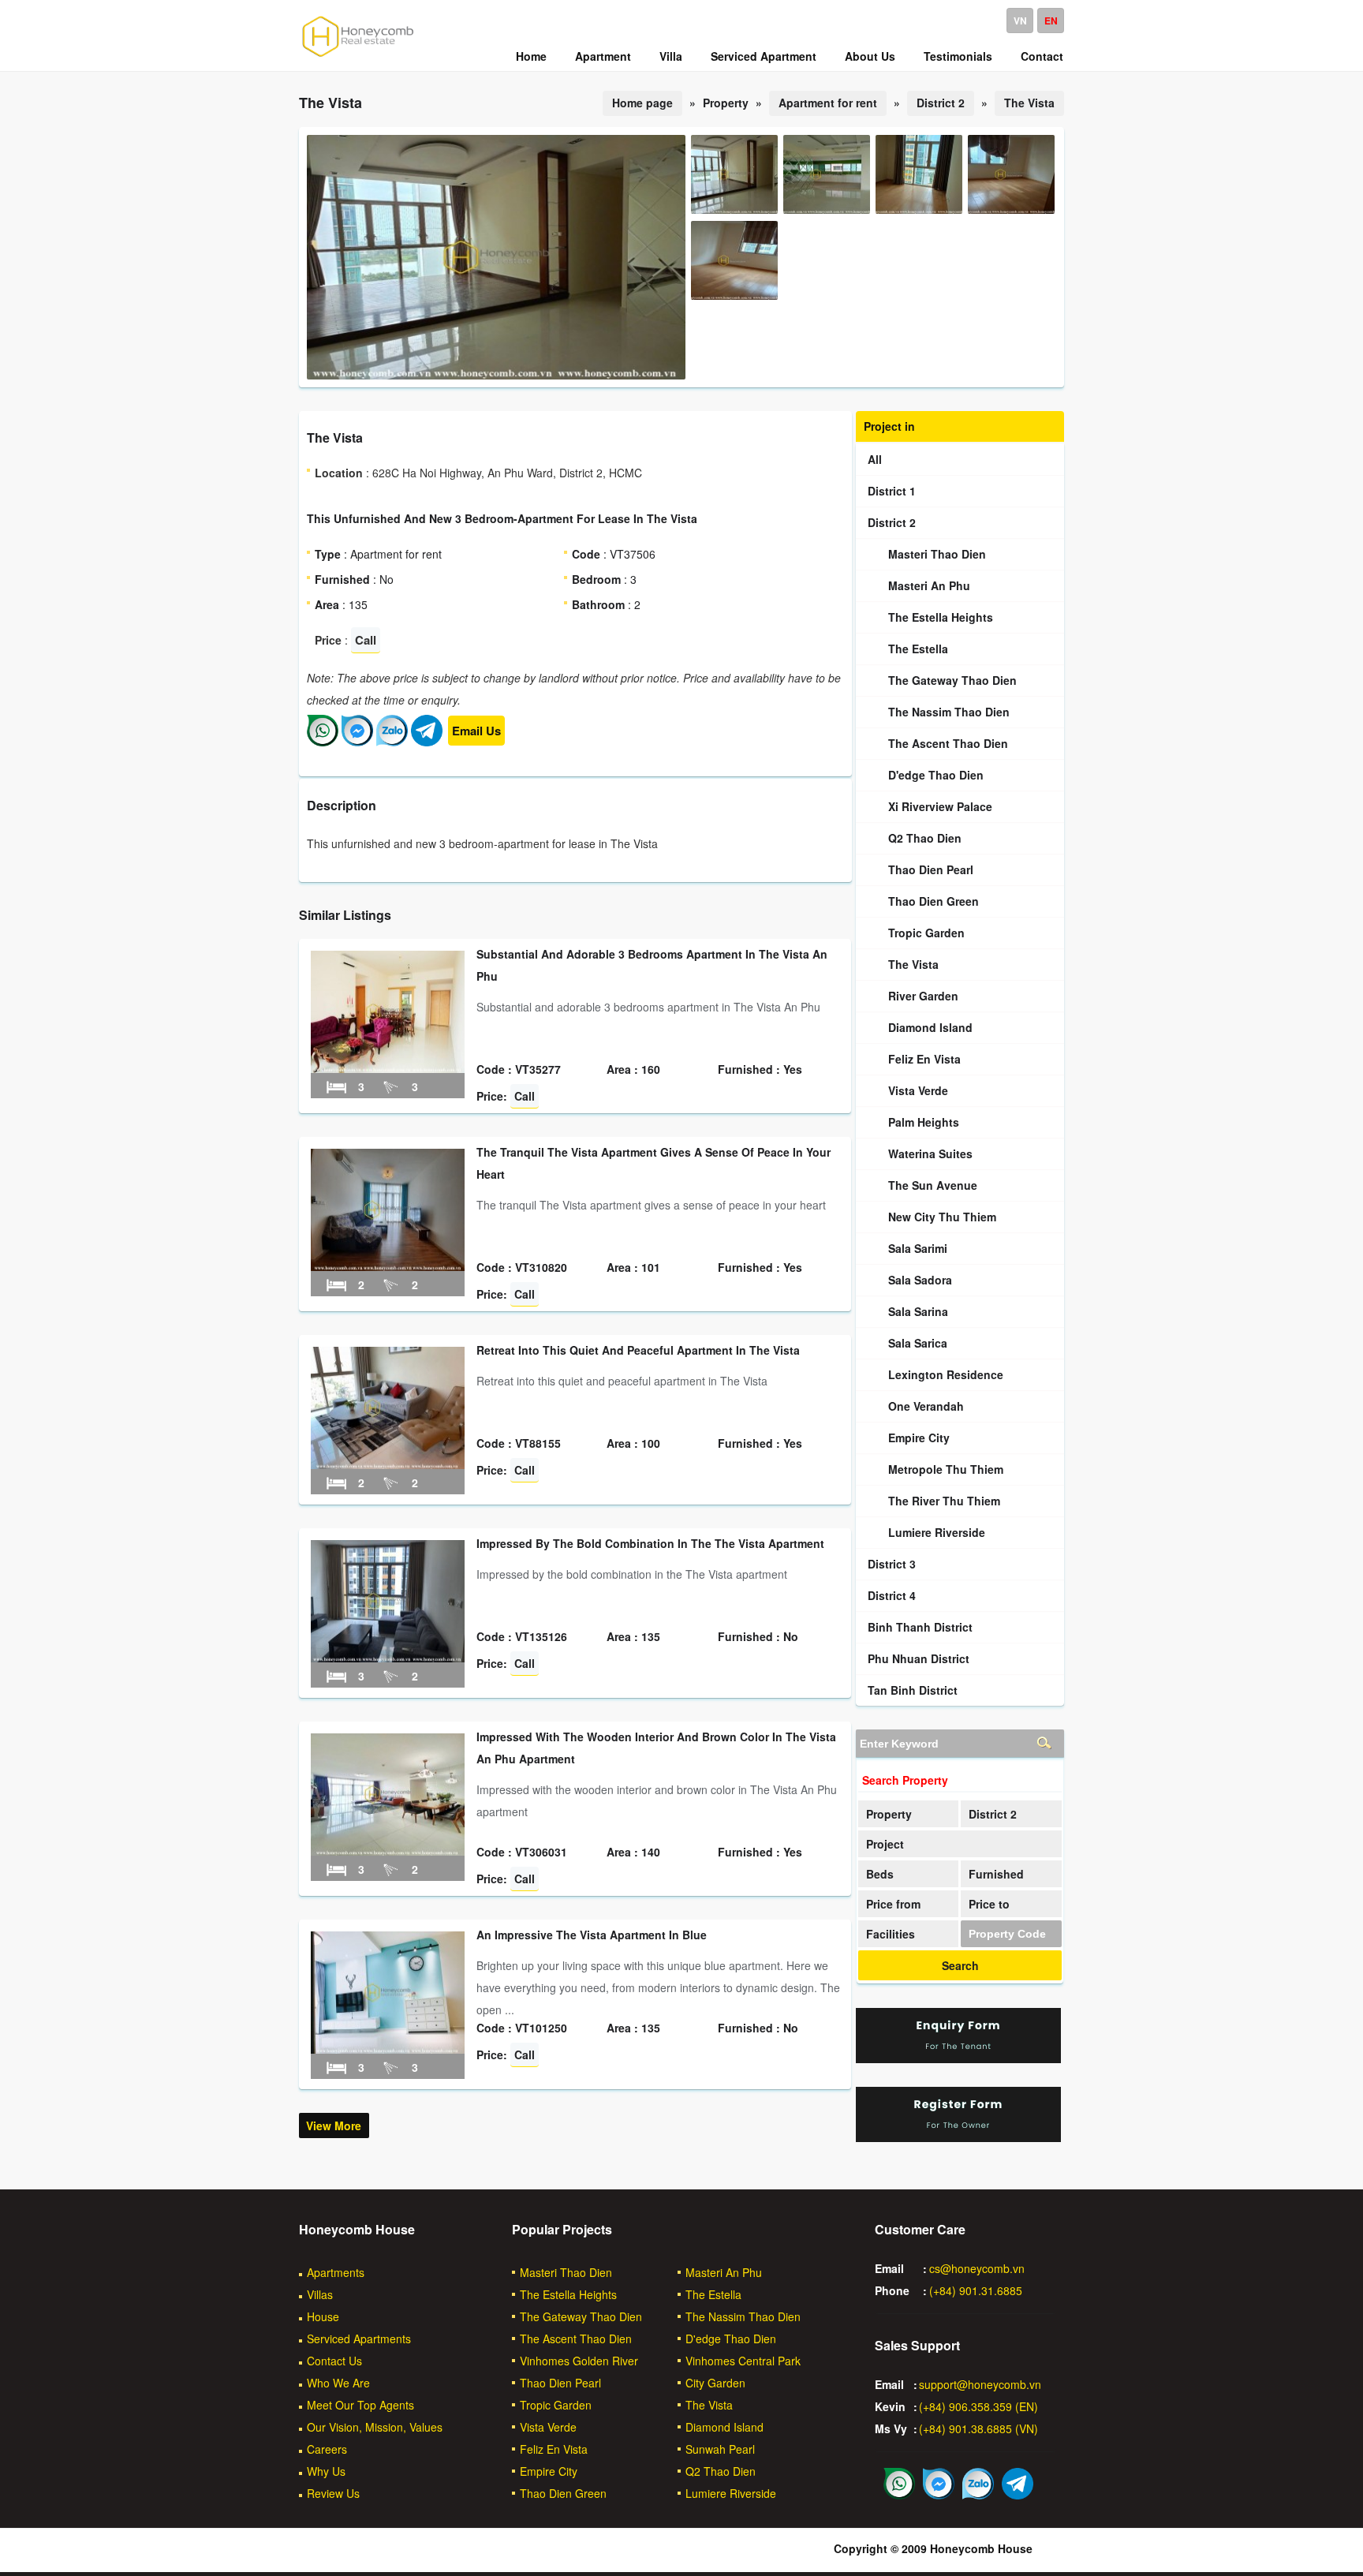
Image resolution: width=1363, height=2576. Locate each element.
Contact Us (334, 2361)
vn (1020, 21)
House (323, 2316)
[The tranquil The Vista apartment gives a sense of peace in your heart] (388, 1266)
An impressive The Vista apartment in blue (592, 1935)
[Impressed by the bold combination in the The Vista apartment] (388, 1658)
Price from (893, 1904)
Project (885, 1844)
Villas (320, 2294)
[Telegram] (427, 742)
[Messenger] (357, 742)
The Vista (1029, 103)
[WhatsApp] (323, 742)
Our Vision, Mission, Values (375, 2427)
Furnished (996, 1874)
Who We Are (338, 2383)
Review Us (333, 2493)
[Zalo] (392, 742)
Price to (989, 1904)
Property (889, 1814)
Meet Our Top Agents (360, 2405)
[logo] (358, 56)
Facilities (891, 1934)
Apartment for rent (828, 103)
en (1051, 21)
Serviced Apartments (359, 2339)
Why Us (326, 2471)
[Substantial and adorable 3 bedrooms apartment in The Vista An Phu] (388, 1068)
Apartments (336, 2272)
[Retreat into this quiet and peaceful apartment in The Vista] (388, 1464)
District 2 (941, 103)
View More (334, 2125)
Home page (642, 103)
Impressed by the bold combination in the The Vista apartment (650, 1543)
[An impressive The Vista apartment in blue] (388, 2049)
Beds (880, 1874)
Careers (327, 2449)
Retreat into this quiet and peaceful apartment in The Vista (638, 1350)
